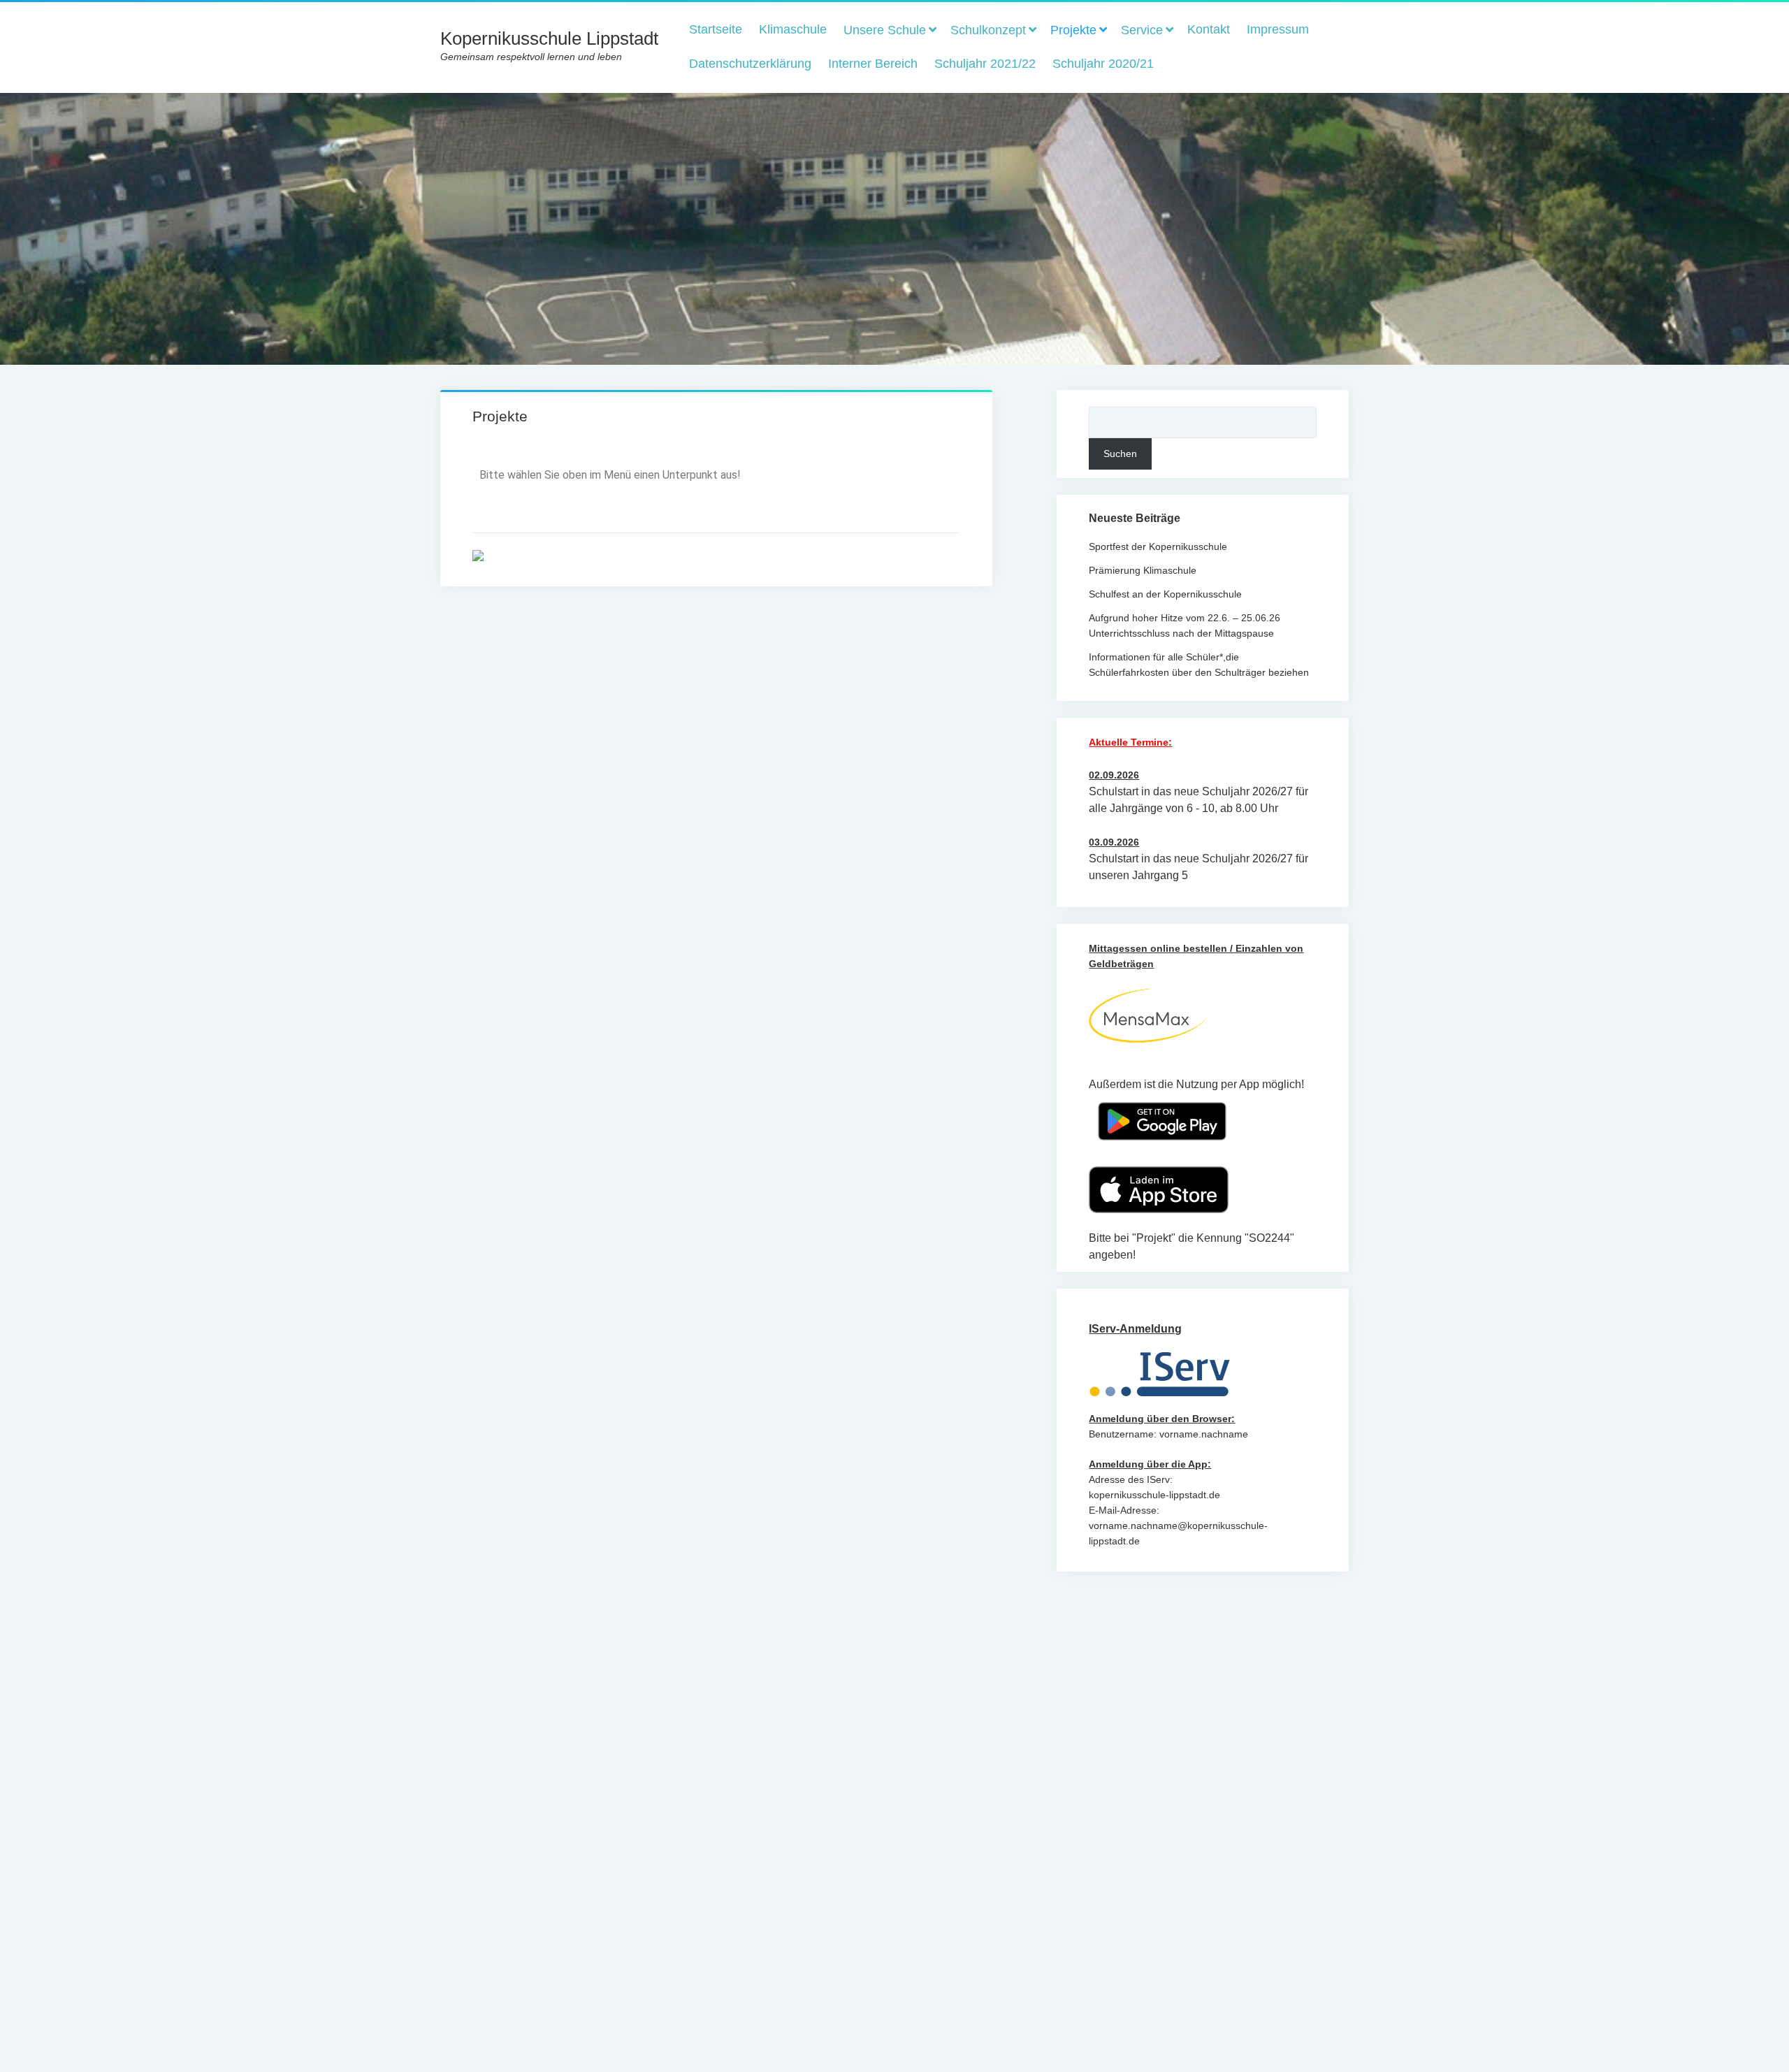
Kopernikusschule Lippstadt (549, 38)
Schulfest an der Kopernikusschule (1165, 594)
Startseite (716, 29)
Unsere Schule (885, 30)
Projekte (1073, 30)
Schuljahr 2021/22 (985, 64)
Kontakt (1209, 29)
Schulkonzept (988, 30)
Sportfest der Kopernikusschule (1158, 546)
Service (1142, 30)
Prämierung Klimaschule (1143, 570)
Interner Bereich (873, 64)
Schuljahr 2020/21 (1103, 64)
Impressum (1278, 29)
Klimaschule (793, 29)
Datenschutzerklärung (750, 64)
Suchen (1120, 454)
